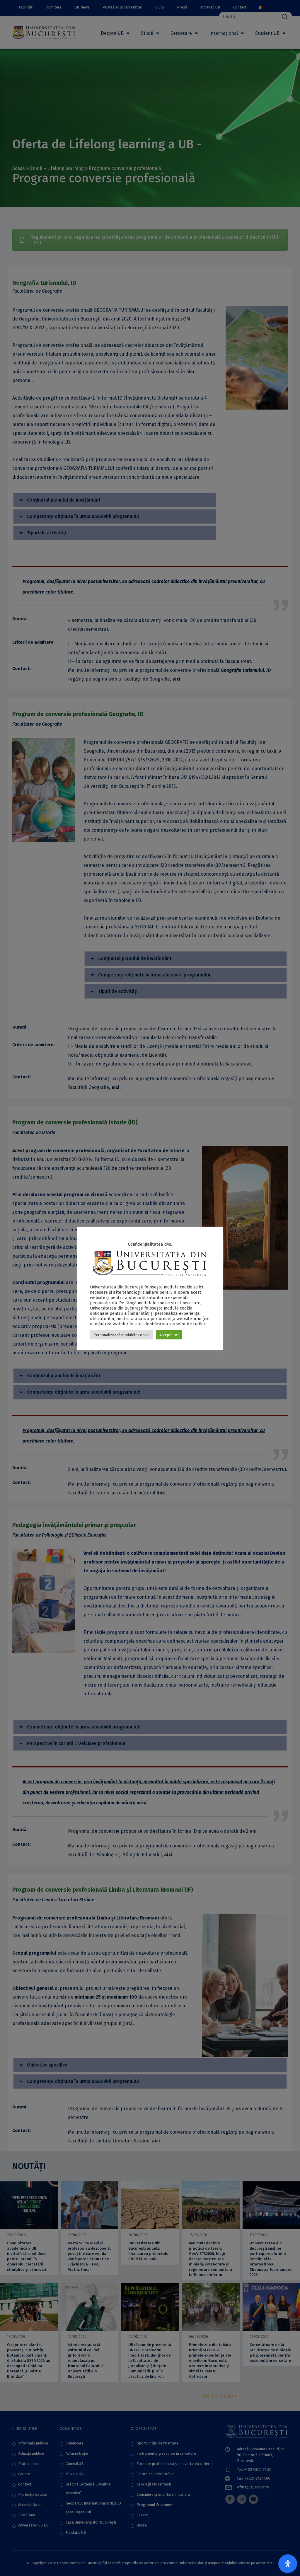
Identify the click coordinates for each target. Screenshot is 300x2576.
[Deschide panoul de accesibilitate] (288, 2564)
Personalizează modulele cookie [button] (121, 1335)
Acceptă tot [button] (169, 1335)
